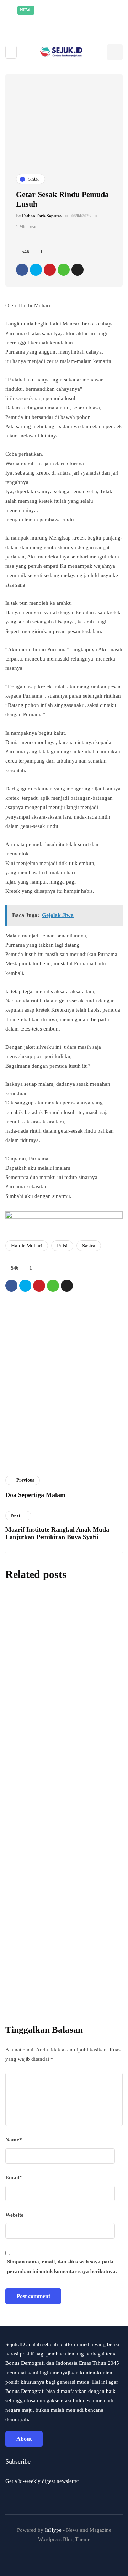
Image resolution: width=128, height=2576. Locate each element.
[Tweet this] (36, 270)
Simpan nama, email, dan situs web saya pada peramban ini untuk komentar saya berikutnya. (62, 2266)
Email (14, 2177)
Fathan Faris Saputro (42, 216)
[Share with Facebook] (22, 270)
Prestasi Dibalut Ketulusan (50, 1856)
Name (14, 2140)
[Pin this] (50, 270)
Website (14, 2215)
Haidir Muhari (27, 1246)
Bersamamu (26, 1766)
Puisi (62, 1246)
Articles (19, 1471)
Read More (80, 20)
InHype (53, 2530)
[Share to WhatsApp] (64, 270)
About (24, 2439)
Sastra (89, 1246)
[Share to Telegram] (78, 270)
